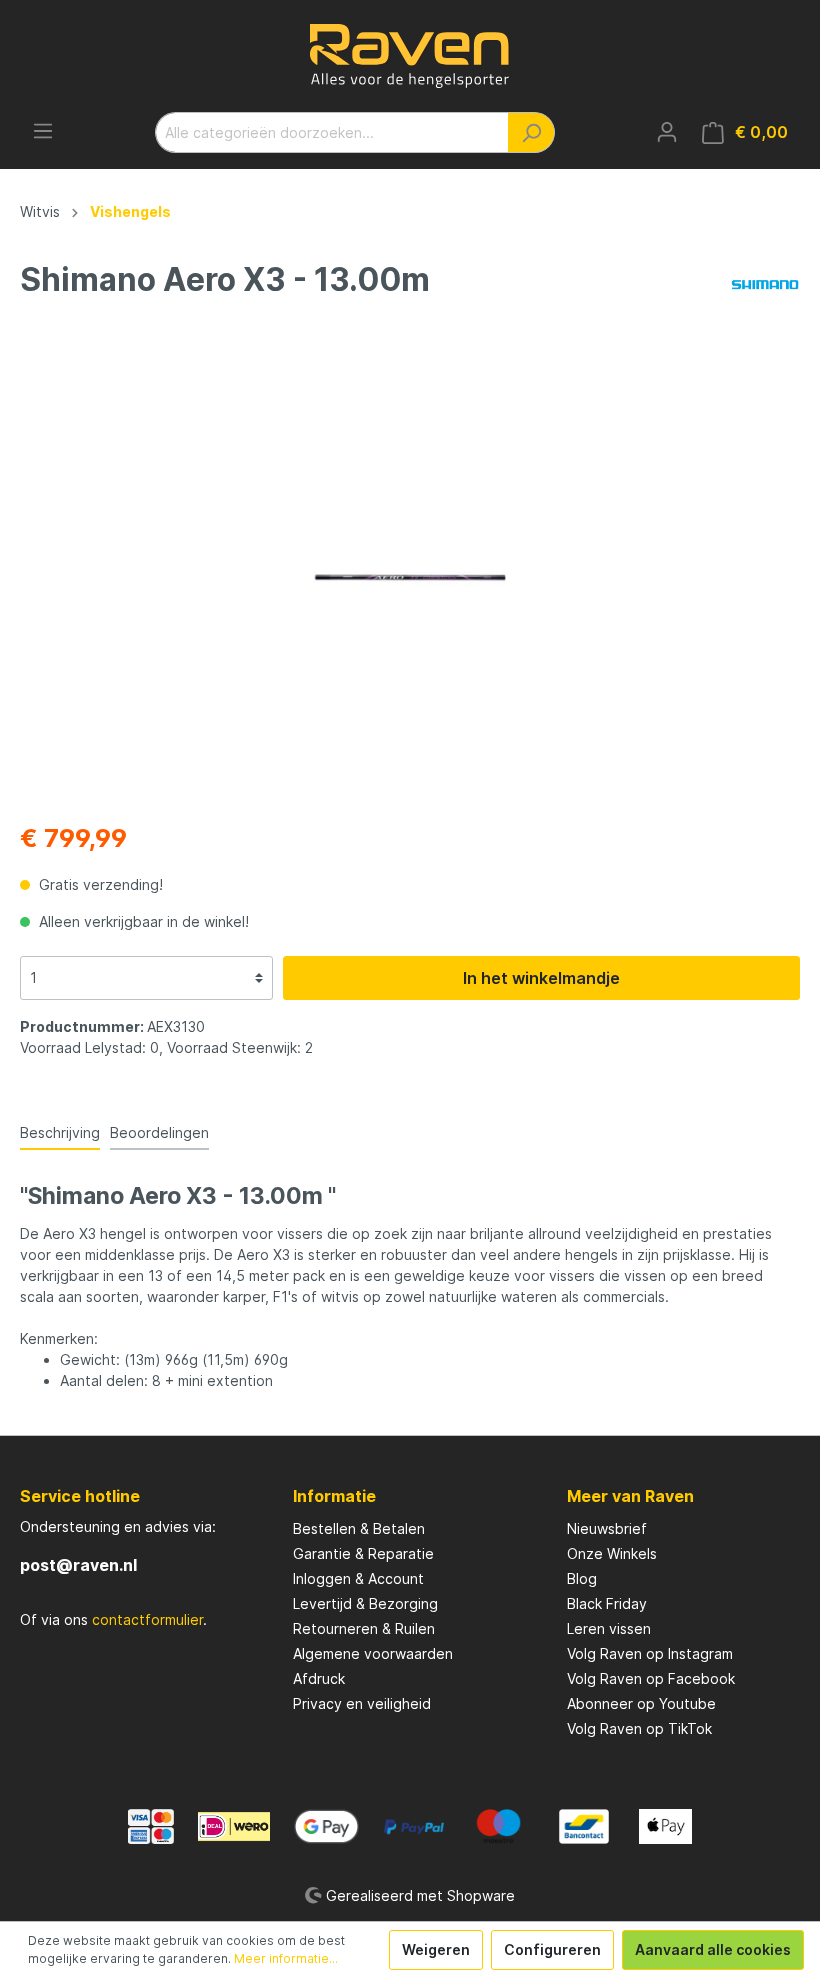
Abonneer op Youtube (641, 1703)
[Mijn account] (667, 132)
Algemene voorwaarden (373, 1653)
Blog (582, 1578)
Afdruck (319, 1678)
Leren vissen (609, 1628)
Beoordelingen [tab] (159, 1132)
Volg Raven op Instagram (650, 1653)
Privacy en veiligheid (362, 1703)
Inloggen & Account (358, 1578)
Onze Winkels (612, 1553)
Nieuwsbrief (607, 1528)
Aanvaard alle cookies (713, 1949)
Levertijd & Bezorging (365, 1603)
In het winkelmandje (541, 978)
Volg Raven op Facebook (651, 1678)
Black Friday (607, 1603)
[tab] (60, 1132)
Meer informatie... (286, 1958)
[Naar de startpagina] (410, 56)
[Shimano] (765, 283)
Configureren (552, 1949)
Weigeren (436, 1949)
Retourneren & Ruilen (364, 1628)
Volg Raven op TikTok (639, 1728)
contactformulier (147, 1619)
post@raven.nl (78, 1565)
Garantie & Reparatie (363, 1553)
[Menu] (43, 131)
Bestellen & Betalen (359, 1528)
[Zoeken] (531, 132)
